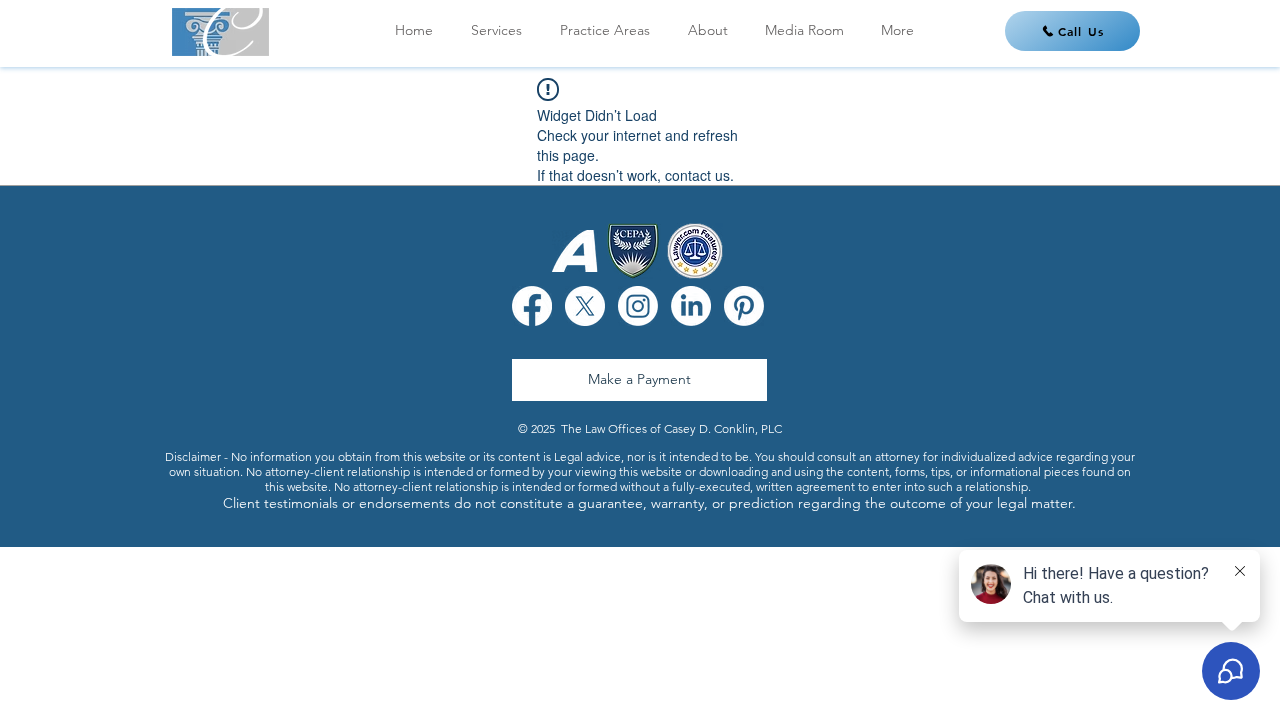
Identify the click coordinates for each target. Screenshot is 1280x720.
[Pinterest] (744, 306)
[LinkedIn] (691, 306)
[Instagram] (638, 306)
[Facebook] (532, 306)
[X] (585, 306)
